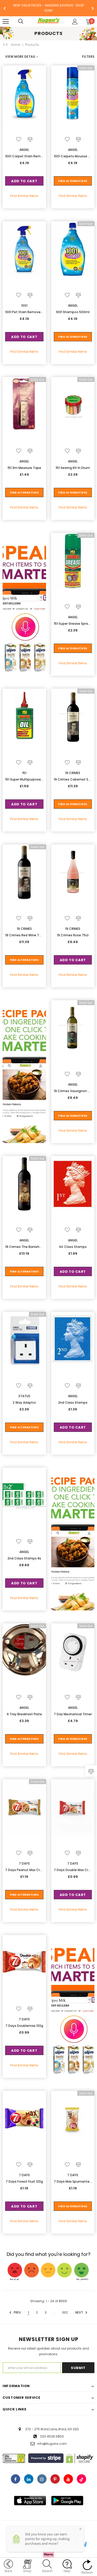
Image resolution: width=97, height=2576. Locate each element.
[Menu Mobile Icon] (6, 21)
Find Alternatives (73, 181)
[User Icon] (75, 22)
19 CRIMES (73, 773)
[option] (48, 8)
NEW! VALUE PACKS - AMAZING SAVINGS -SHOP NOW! (48, 8)
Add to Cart (24, 181)
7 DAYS (24, 1863)
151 (24, 773)
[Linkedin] (29, 2479)
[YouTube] (68, 2479)
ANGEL (24, 150)
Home (16, 45)
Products (32, 45)
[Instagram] (42, 2479)
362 (65, 2312)
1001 (24, 306)
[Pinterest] (55, 2479)
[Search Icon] (26, 21)
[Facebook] (16, 2479)
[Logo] (48, 21)
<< (5, 45)
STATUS (24, 1396)
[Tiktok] (81, 2479)
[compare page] (91, 1771)
